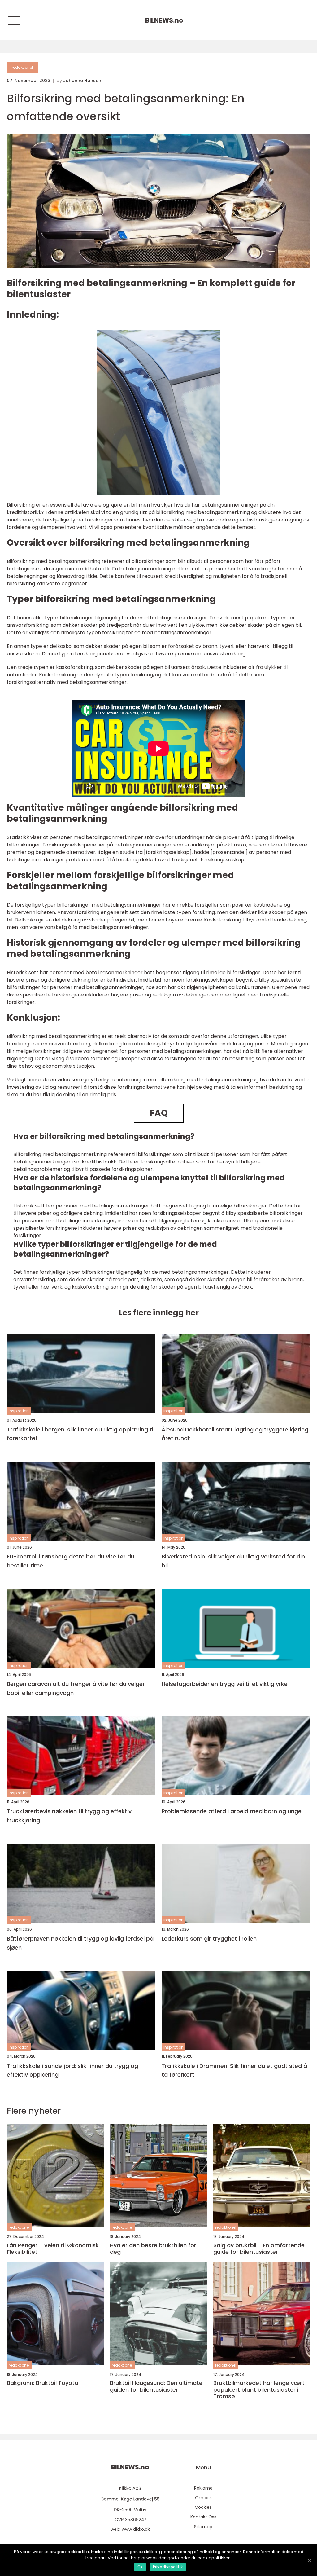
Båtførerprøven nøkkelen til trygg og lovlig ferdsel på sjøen (80, 1943)
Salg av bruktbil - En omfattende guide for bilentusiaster (259, 2249)
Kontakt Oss (203, 2517)
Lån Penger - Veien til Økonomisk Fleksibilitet (53, 2249)
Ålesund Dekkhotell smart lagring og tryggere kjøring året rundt (235, 1434)
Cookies (203, 2507)
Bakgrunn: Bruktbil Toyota (43, 2383)
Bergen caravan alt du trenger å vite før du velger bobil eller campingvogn (76, 1688)
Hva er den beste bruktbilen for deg (153, 2249)
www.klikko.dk (136, 2529)
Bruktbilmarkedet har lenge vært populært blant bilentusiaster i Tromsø (259, 2390)
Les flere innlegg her (159, 1313)
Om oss (203, 2498)
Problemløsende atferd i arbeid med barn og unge (232, 1811)
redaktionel (22, 67)
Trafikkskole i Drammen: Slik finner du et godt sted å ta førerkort (234, 2070)
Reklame (203, 2488)
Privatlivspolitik (168, 2567)
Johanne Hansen (82, 81)
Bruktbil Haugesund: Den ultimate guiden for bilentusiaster (156, 2386)
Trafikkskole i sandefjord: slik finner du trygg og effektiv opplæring (72, 2070)
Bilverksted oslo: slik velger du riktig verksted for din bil (233, 1561)
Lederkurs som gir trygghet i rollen (209, 1939)
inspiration (19, 1411)
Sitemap (203, 2527)
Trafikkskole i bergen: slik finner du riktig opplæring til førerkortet (81, 1434)
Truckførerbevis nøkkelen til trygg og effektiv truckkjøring (69, 1816)
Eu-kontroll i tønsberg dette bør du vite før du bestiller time (71, 1561)
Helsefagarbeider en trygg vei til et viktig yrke (225, 1684)
